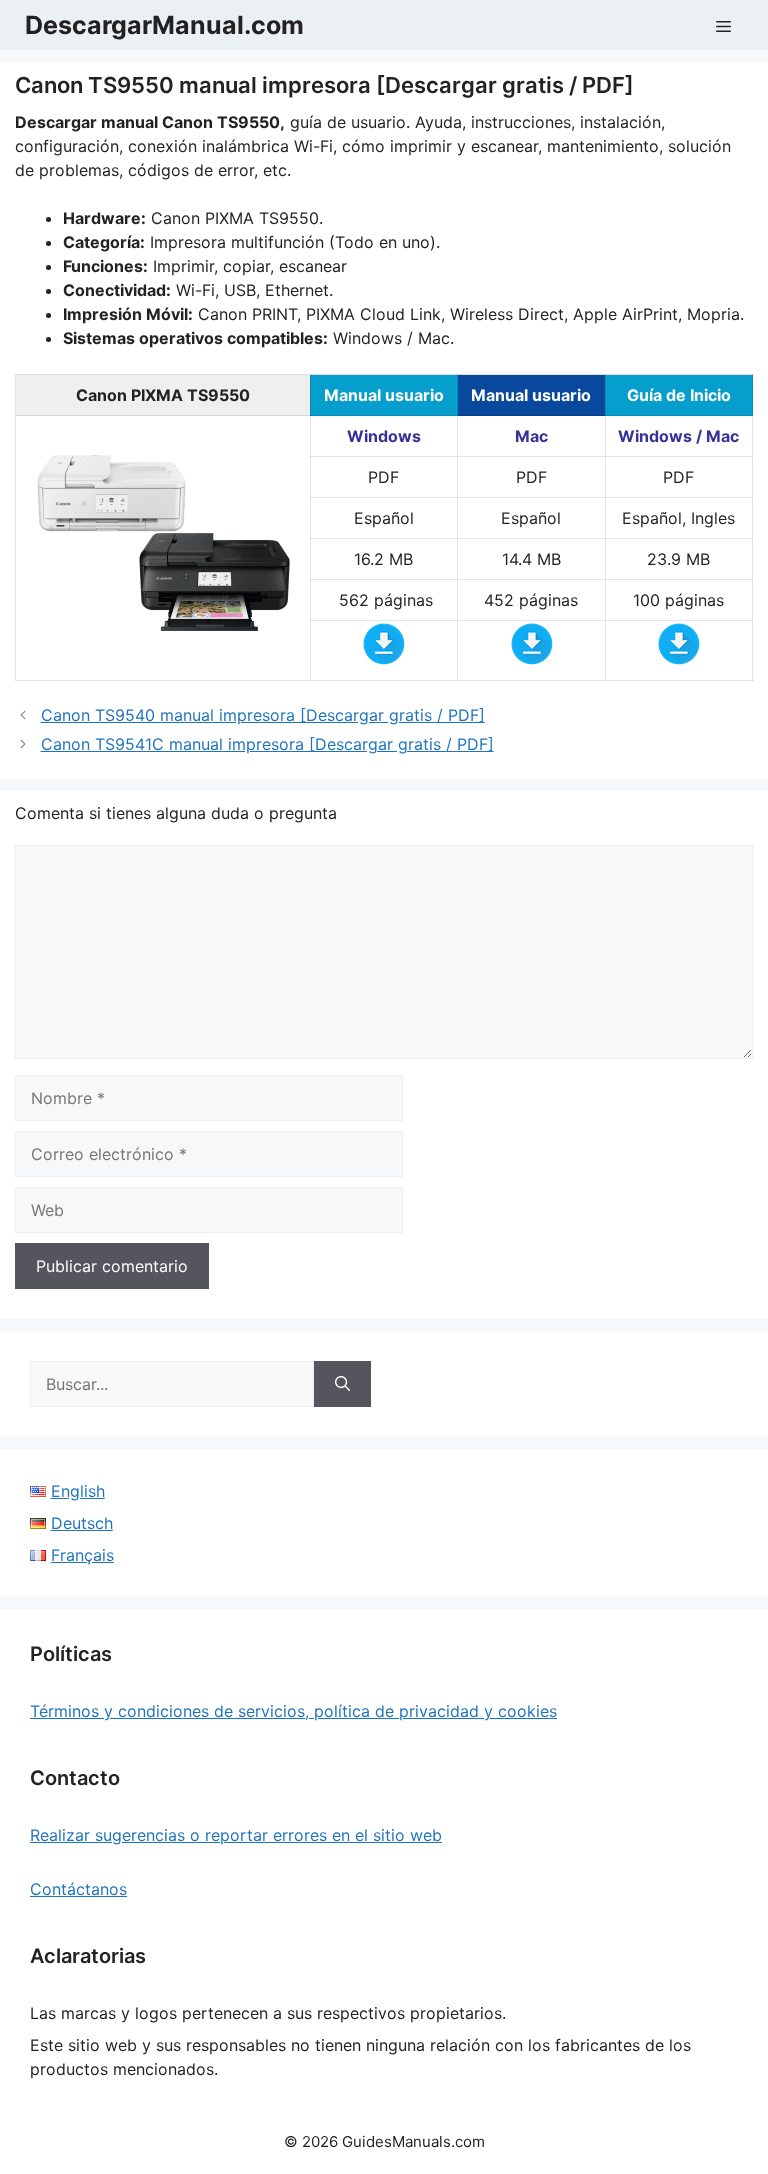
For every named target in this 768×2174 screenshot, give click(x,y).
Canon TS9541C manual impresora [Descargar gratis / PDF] (267, 744)
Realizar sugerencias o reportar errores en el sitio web (236, 1835)
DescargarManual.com (164, 25)
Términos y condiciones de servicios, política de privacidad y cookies (293, 1711)
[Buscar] (342, 1384)
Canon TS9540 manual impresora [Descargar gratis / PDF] (263, 715)
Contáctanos (78, 1889)
